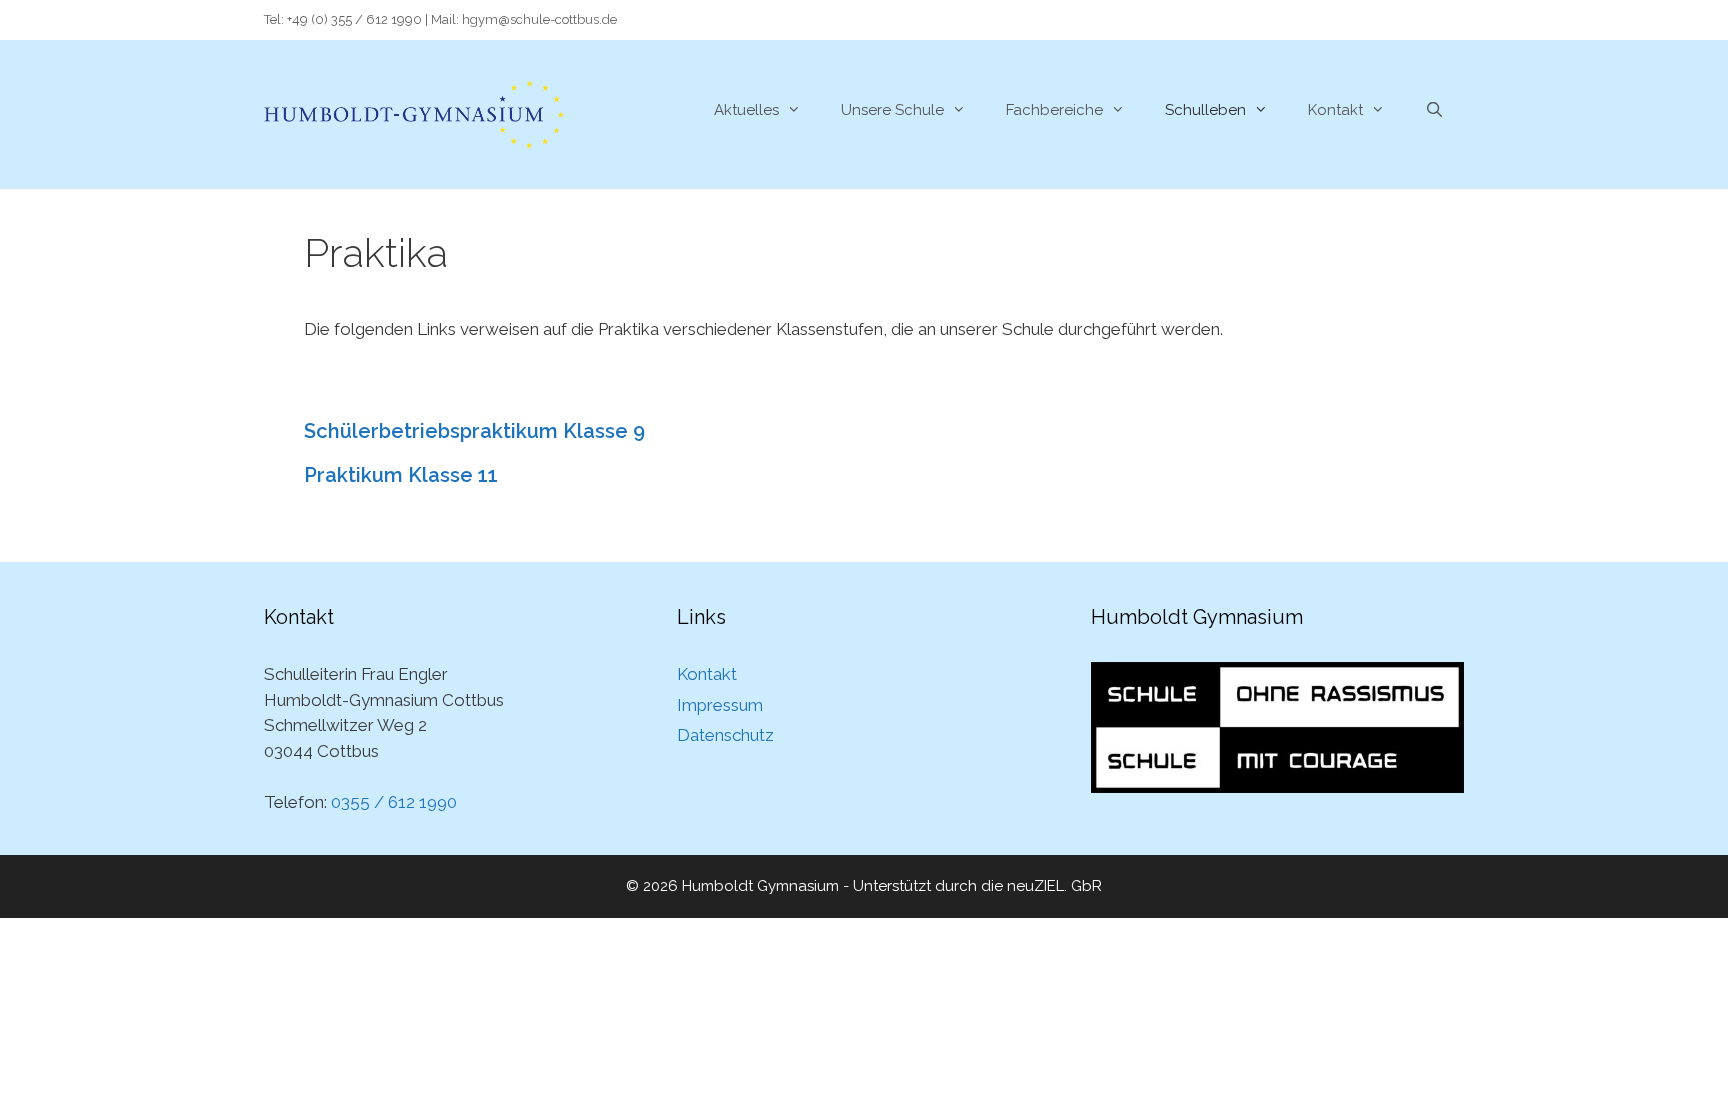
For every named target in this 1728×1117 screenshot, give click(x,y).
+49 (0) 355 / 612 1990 (354, 19)
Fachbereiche (1054, 110)
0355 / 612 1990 (394, 802)
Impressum (720, 705)
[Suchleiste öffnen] (1434, 110)
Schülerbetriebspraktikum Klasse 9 (474, 431)
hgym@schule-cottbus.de (539, 19)
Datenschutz (725, 735)
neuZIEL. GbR (1054, 886)
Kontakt (1335, 110)
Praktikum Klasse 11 (401, 475)
